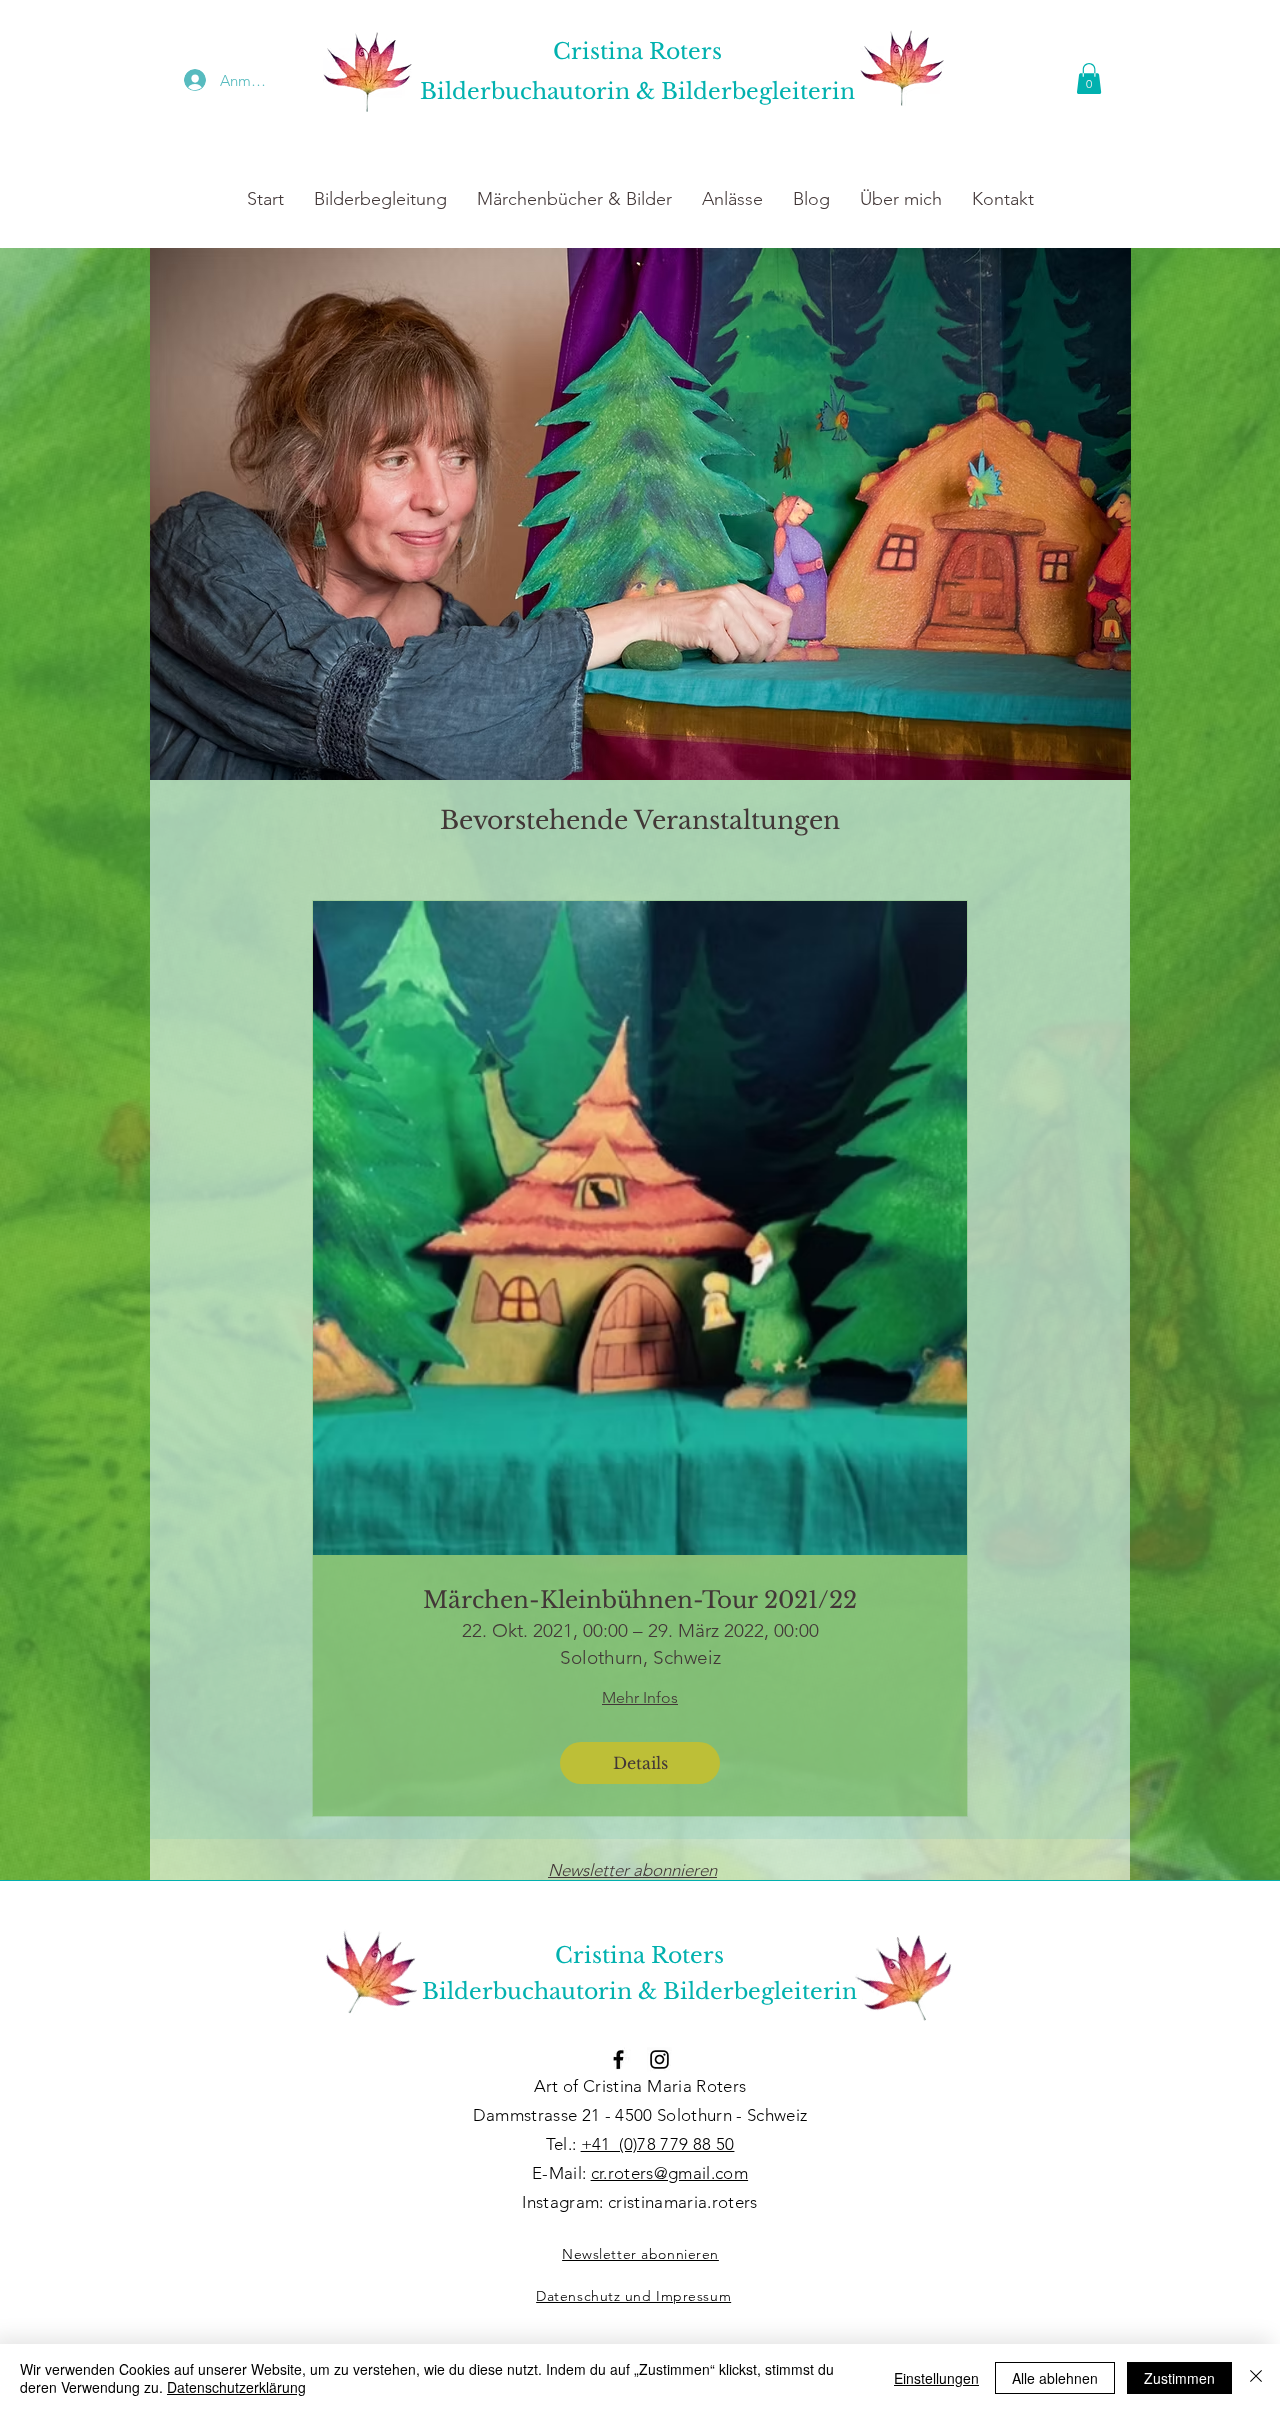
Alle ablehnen (1055, 2378)
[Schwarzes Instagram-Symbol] (659, 2059)
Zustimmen (1179, 2378)
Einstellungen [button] (936, 2378)
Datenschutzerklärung (236, 2387)
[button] (1089, 78)
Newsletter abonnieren (632, 1870)
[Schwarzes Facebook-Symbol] (618, 2059)
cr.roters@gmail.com (669, 2173)
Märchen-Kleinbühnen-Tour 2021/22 (640, 1600)
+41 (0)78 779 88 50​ (658, 2144)
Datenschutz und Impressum (633, 2296)
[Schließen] (1256, 2378)
